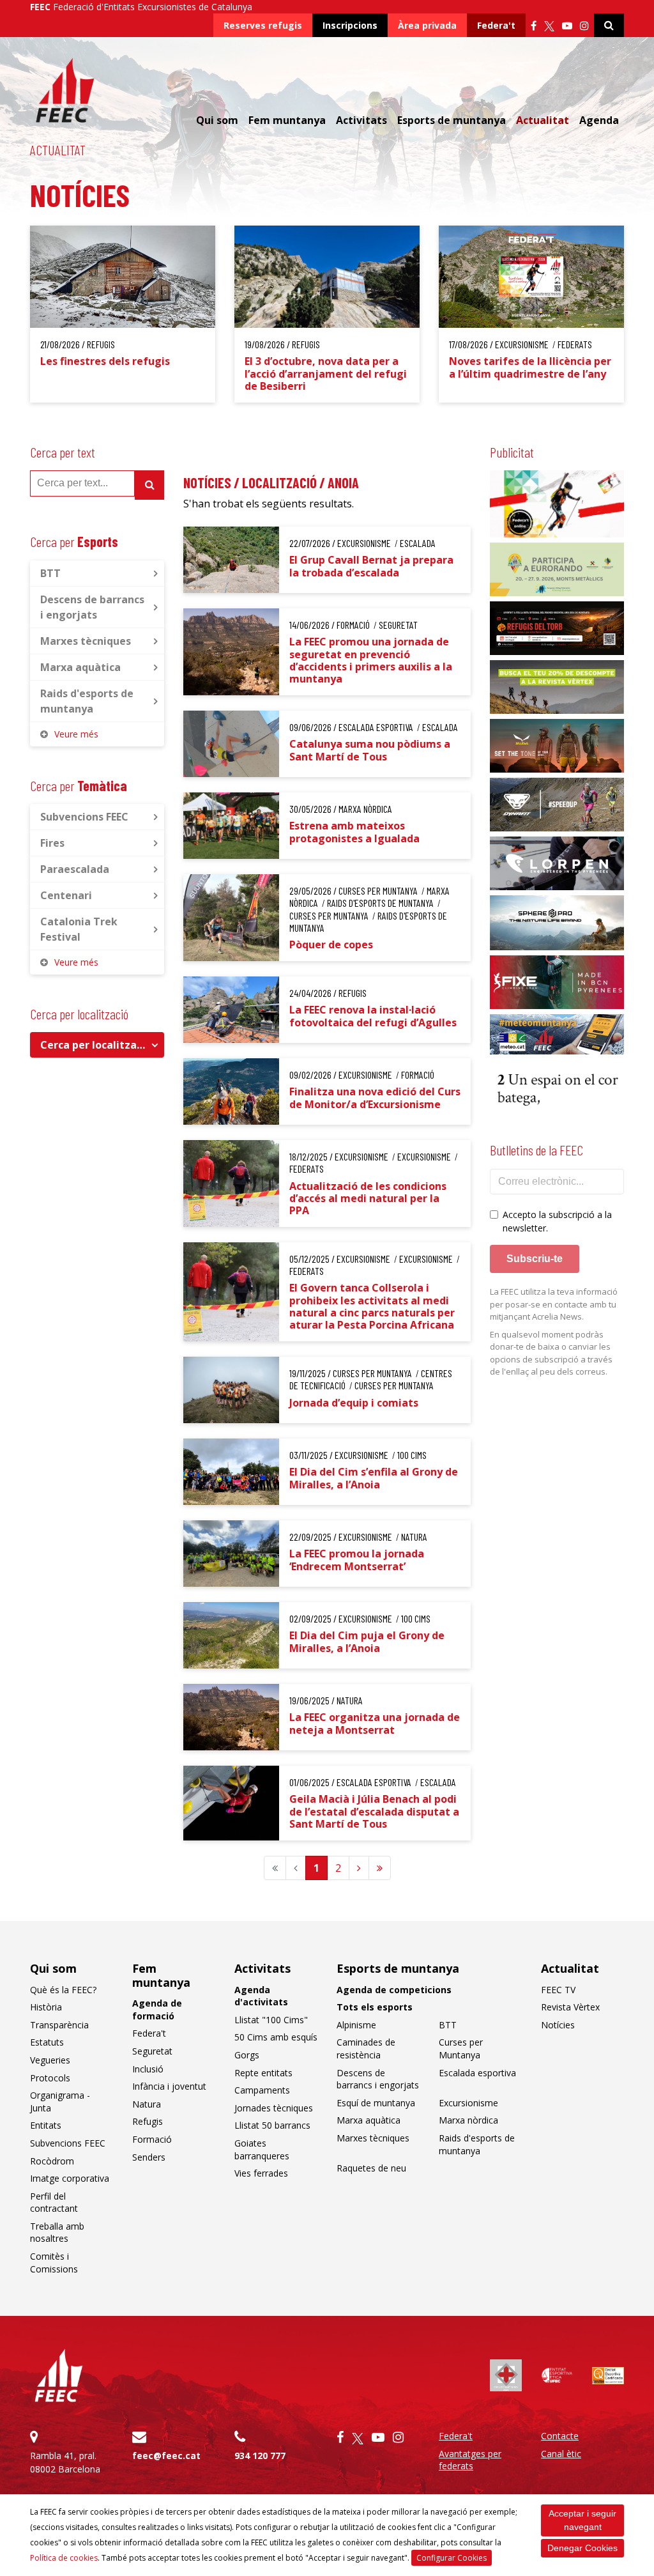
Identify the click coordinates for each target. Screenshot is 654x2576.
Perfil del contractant (54, 2202)
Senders (149, 2157)
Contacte (560, 2436)
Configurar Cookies (452, 2558)
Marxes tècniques (86, 641)
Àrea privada (427, 25)
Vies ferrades (261, 2173)
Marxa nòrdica (468, 2120)
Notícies (558, 2025)
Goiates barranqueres (262, 2149)
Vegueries (50, 2060)
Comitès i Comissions (54, 2263)
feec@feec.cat (166, 2456)
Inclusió (148, 2069)
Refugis (148, 2121)
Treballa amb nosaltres (57, 2233)
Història (46, 2007)
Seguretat (152, 2051)
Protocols (50, 2078)
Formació (152, 2139)
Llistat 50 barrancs (272, 2125)
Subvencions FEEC (84, 817)
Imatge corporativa (70, 2178)
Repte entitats (263, 2073)
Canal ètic (561, 2454)
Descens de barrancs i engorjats (92, 607)
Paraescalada (75, 869)
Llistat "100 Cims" (271, 2020)
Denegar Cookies (582, 2548)
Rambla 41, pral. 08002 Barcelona (65, 2462)
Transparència (59, 2025)
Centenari (66, 895)
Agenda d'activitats (261, 1996)
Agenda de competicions (394, 1990)
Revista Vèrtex (570, 2007)
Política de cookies (64, 2558)
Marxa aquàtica (80, 667)
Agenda (599, 120)
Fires (52, 843)
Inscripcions (350, 25)
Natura (147, 2104)
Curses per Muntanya (461, 2048)
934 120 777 (260, 2456)
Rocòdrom (52, 2161)
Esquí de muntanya (376, 2103)
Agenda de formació (157, 2009)
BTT (50, 573)
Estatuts (47, 2042)
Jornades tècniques (274, 2108)
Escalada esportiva (477, 2073)
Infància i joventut (169, 2086)
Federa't (496, 25)
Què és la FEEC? (63, 1990)
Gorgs (247, 2055)
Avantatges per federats (470, 2460)
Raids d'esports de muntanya (87, 701)
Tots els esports (375, 2007)
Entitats (46, 2125)
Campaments (262, 2090)
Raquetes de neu (371, 2168)
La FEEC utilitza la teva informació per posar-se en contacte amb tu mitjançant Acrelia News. (554, 1304)
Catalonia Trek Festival (79, 929)
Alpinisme (356, 2025)
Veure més (76, 734)
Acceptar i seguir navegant (582, 2520)
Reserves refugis (263, 25)
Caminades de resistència (366, 2048)
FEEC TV (558, 1990)
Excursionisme (468, 2103)
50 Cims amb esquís (276, 2037)
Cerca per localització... (100, 1045)
